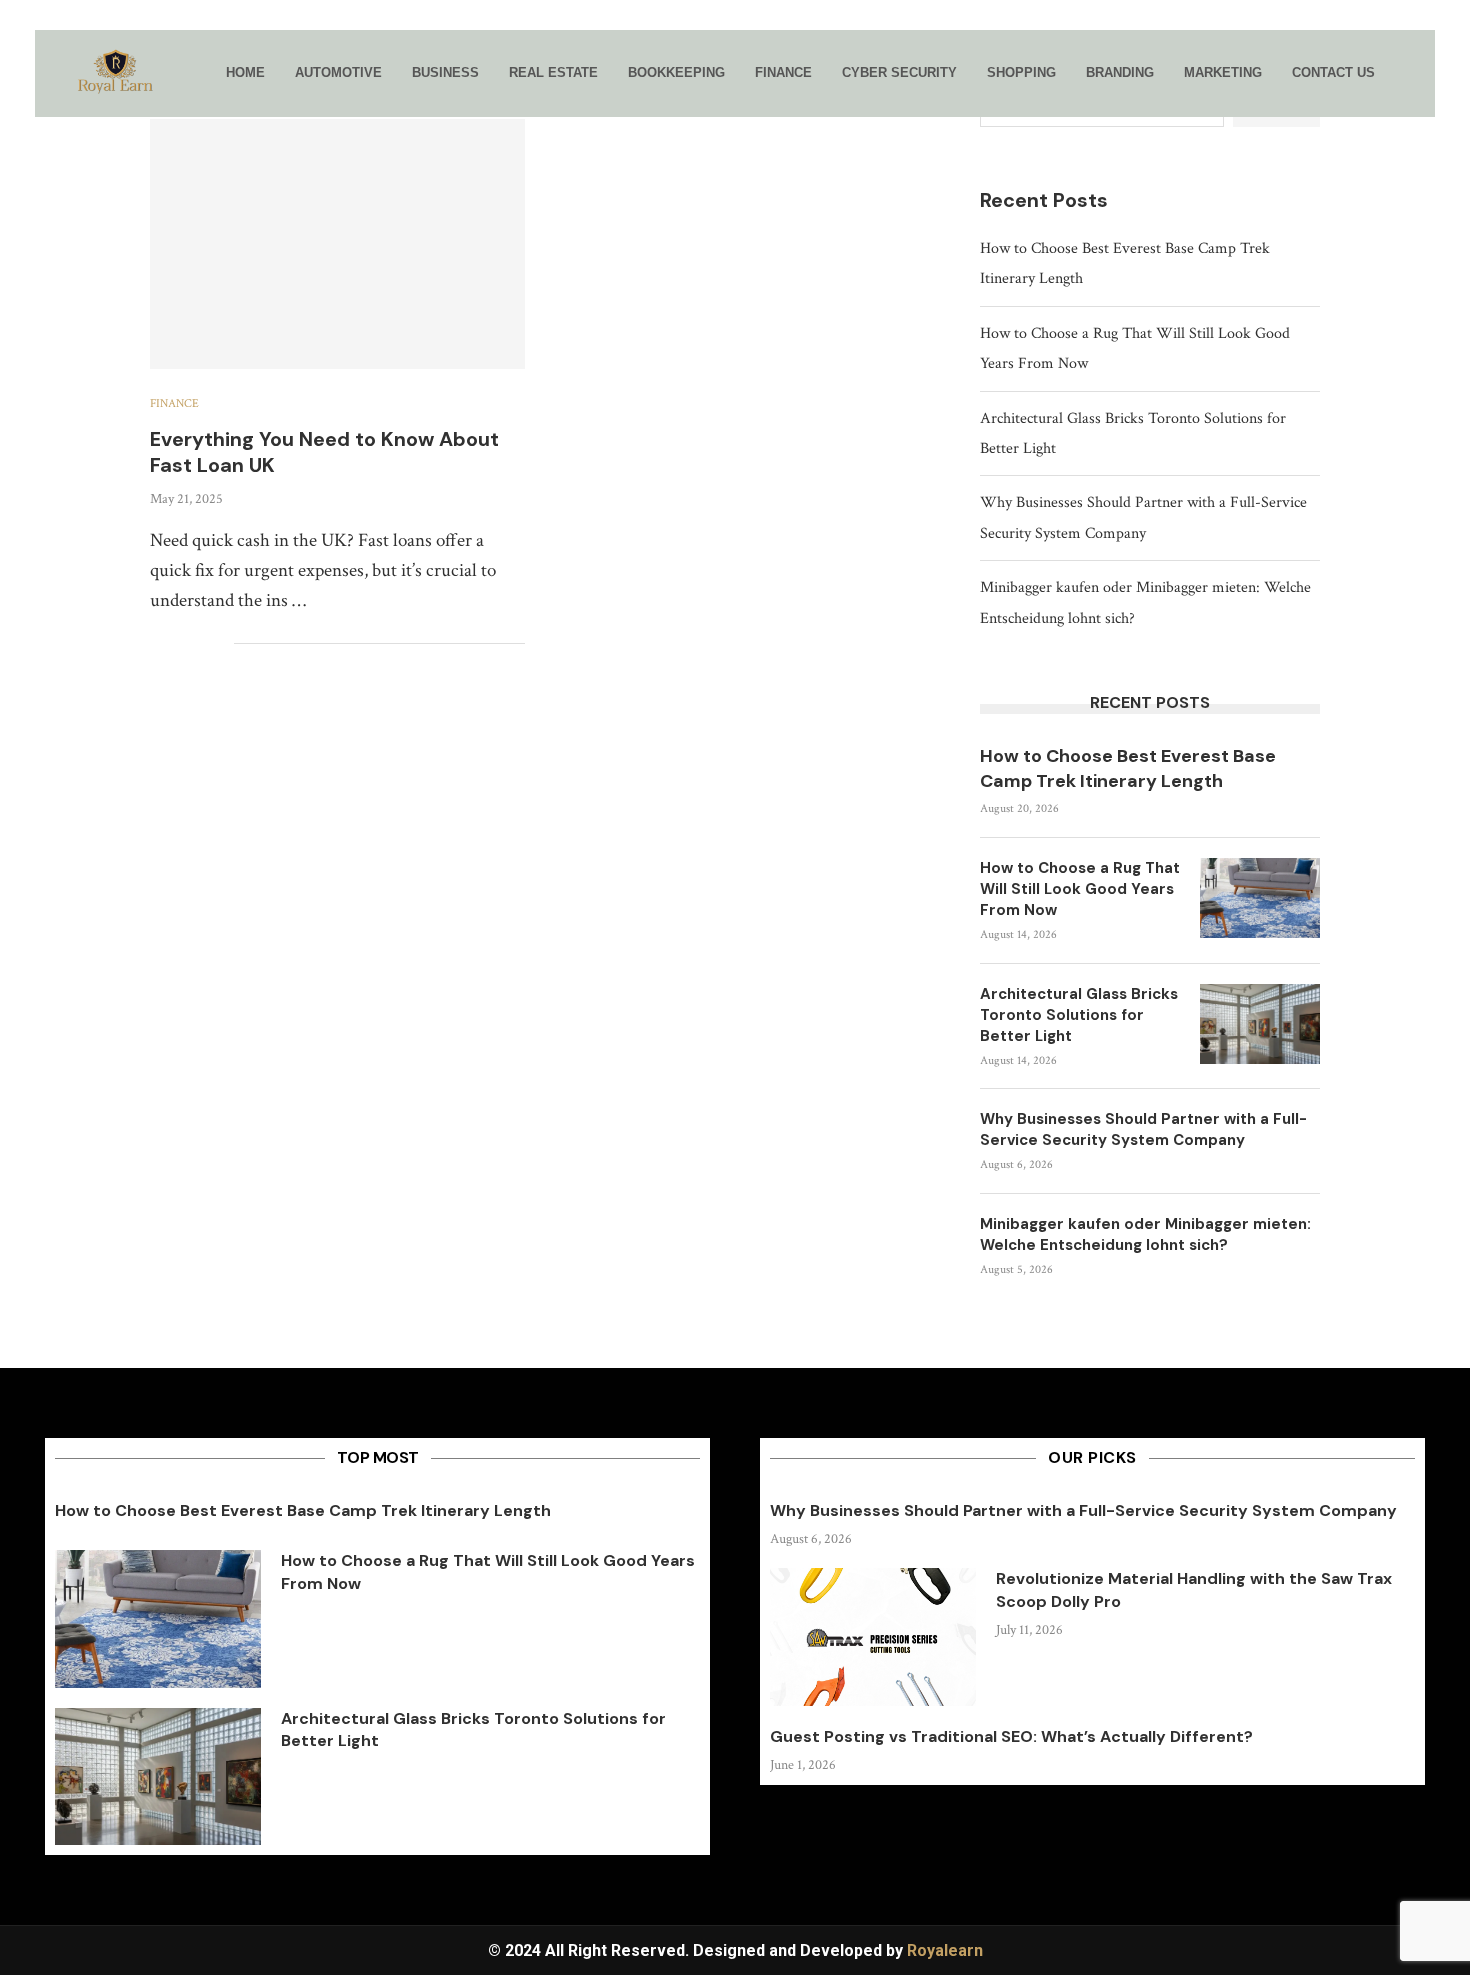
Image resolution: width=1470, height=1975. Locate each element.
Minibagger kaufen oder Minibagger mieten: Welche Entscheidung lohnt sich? (1145, 1234)
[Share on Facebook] (155, 644)
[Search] (1405, 74)
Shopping (1021, 72)
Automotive (338, 72)
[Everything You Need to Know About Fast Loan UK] (337, 244)
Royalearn (945, 1950)
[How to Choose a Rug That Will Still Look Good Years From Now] (1260, 898)
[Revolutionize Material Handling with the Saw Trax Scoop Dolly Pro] (873, 1637)
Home (245, 72)
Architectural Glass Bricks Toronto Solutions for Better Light (1079, 1015)
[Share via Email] (218, 644)
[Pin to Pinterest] (197, 644)
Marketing (1223, 72)
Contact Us (1333, 72)
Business (445, 72)
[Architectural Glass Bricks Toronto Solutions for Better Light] (1260, 1024)
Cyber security (899, 72)
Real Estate (553, 72)
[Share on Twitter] (176, 644)
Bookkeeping (676, 72)
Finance (783, 72)
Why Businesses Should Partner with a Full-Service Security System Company (1143, 1129)
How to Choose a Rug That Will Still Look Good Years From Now (1080, 889)
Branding (1120, 72)
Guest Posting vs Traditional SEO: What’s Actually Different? (1011, 1736)
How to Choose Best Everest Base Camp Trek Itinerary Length (1128, 768)
